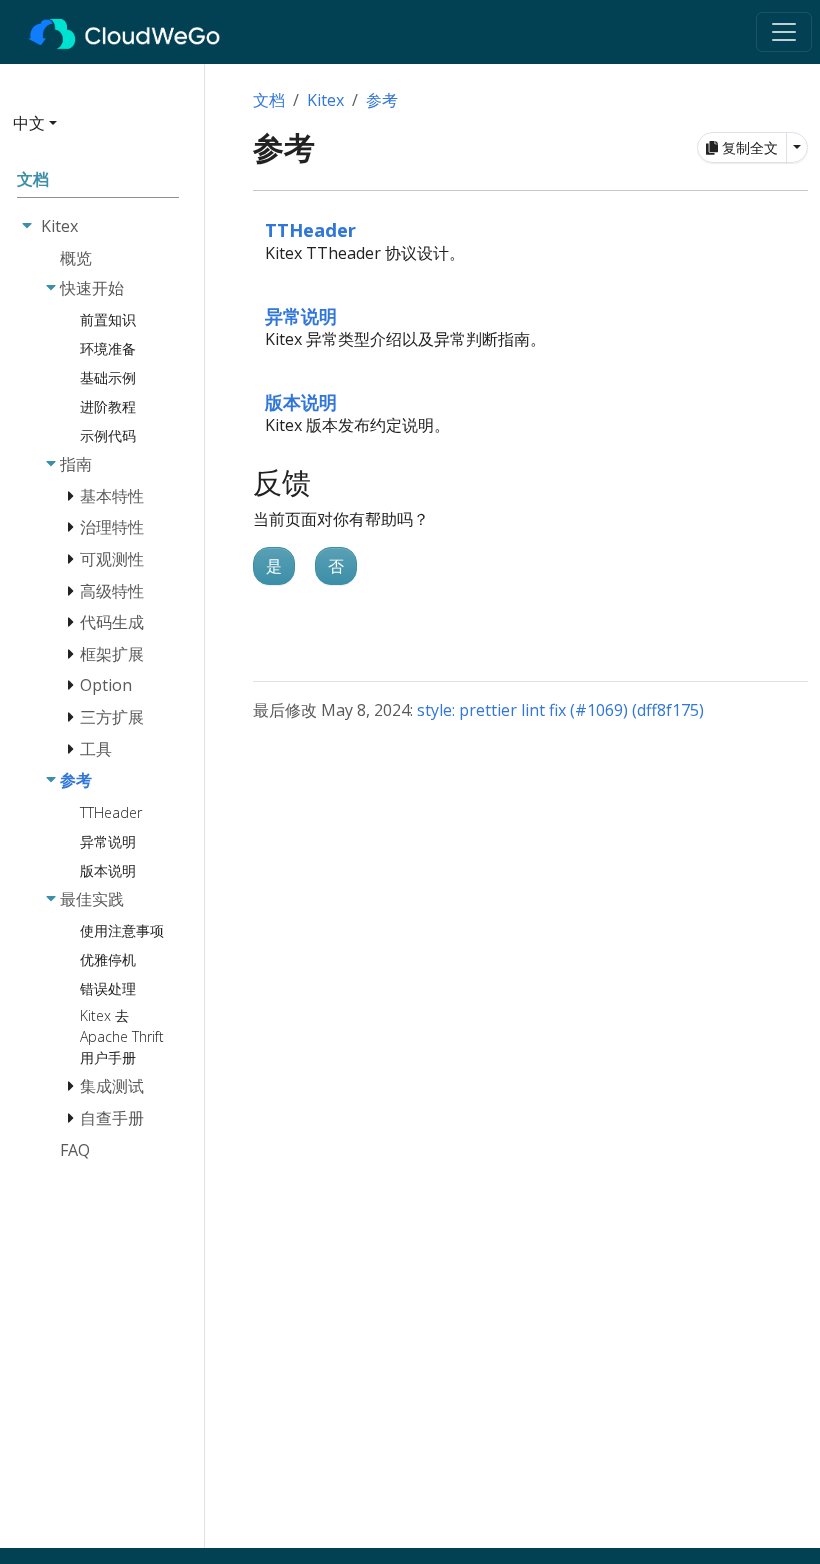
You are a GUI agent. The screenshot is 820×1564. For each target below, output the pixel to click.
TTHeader (310, 229)
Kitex (325, 100)
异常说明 (301, 315)
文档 (269, 100)
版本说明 (301, 401)
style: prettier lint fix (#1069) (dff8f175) (560, 710)
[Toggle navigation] (784, 32)
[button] (96, 131)
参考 (382, 100)
